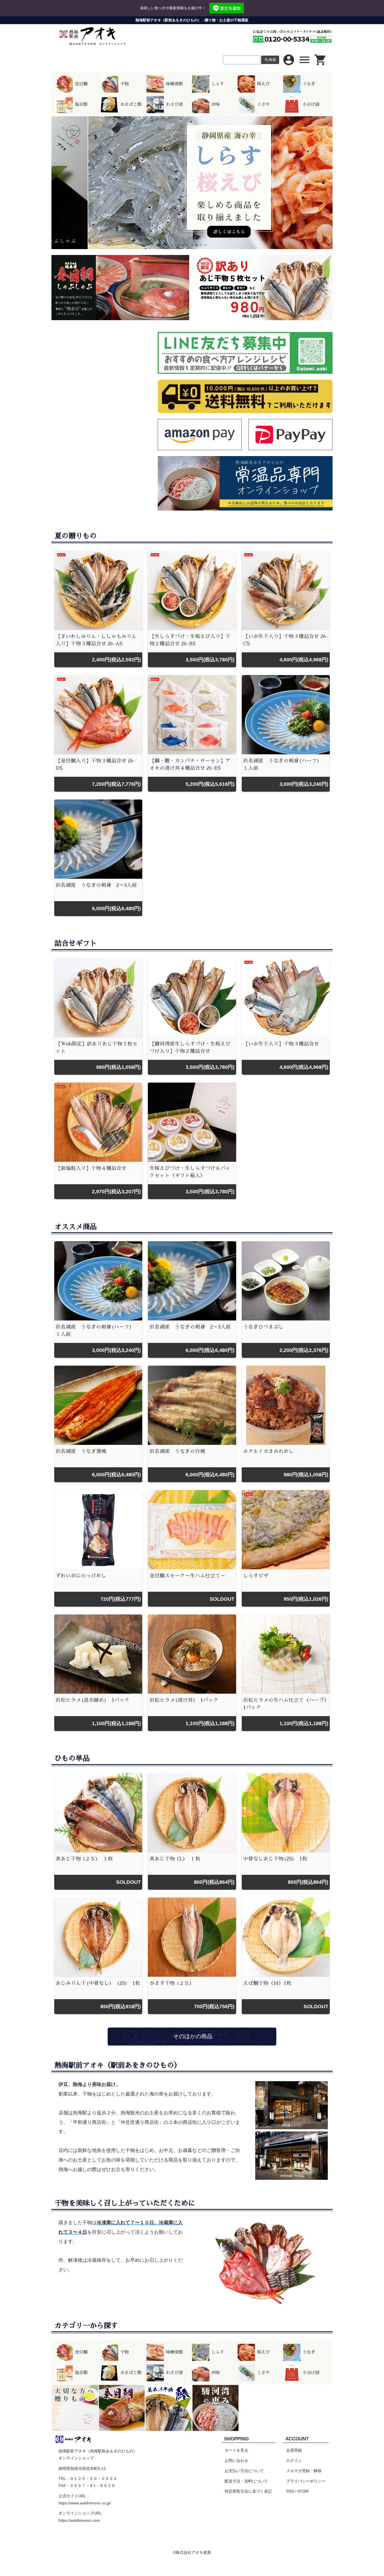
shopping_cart (320, 60)
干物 (125, 84)
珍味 (216, 104)
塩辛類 (81, 104)
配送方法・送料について (246, 2481)
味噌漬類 (174, 84)
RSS (290, 2491)
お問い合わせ (236, 2461)
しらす (218, 84)
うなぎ (309, 84)
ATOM (303, 2491)
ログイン (294, 2461)
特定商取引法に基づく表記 (248, 2491)
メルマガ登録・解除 (304, 2471)
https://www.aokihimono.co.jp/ (85, 2503)
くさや (263, 104)
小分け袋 (311, 104)
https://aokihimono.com (79, 2520)
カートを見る (236, 2450)
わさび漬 (174, 104)
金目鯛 (81, 84)
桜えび (263, 84)
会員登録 (294, 2450)
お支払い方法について (244, 2471)
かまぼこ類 (131, 104)
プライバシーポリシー (306, 2481)
